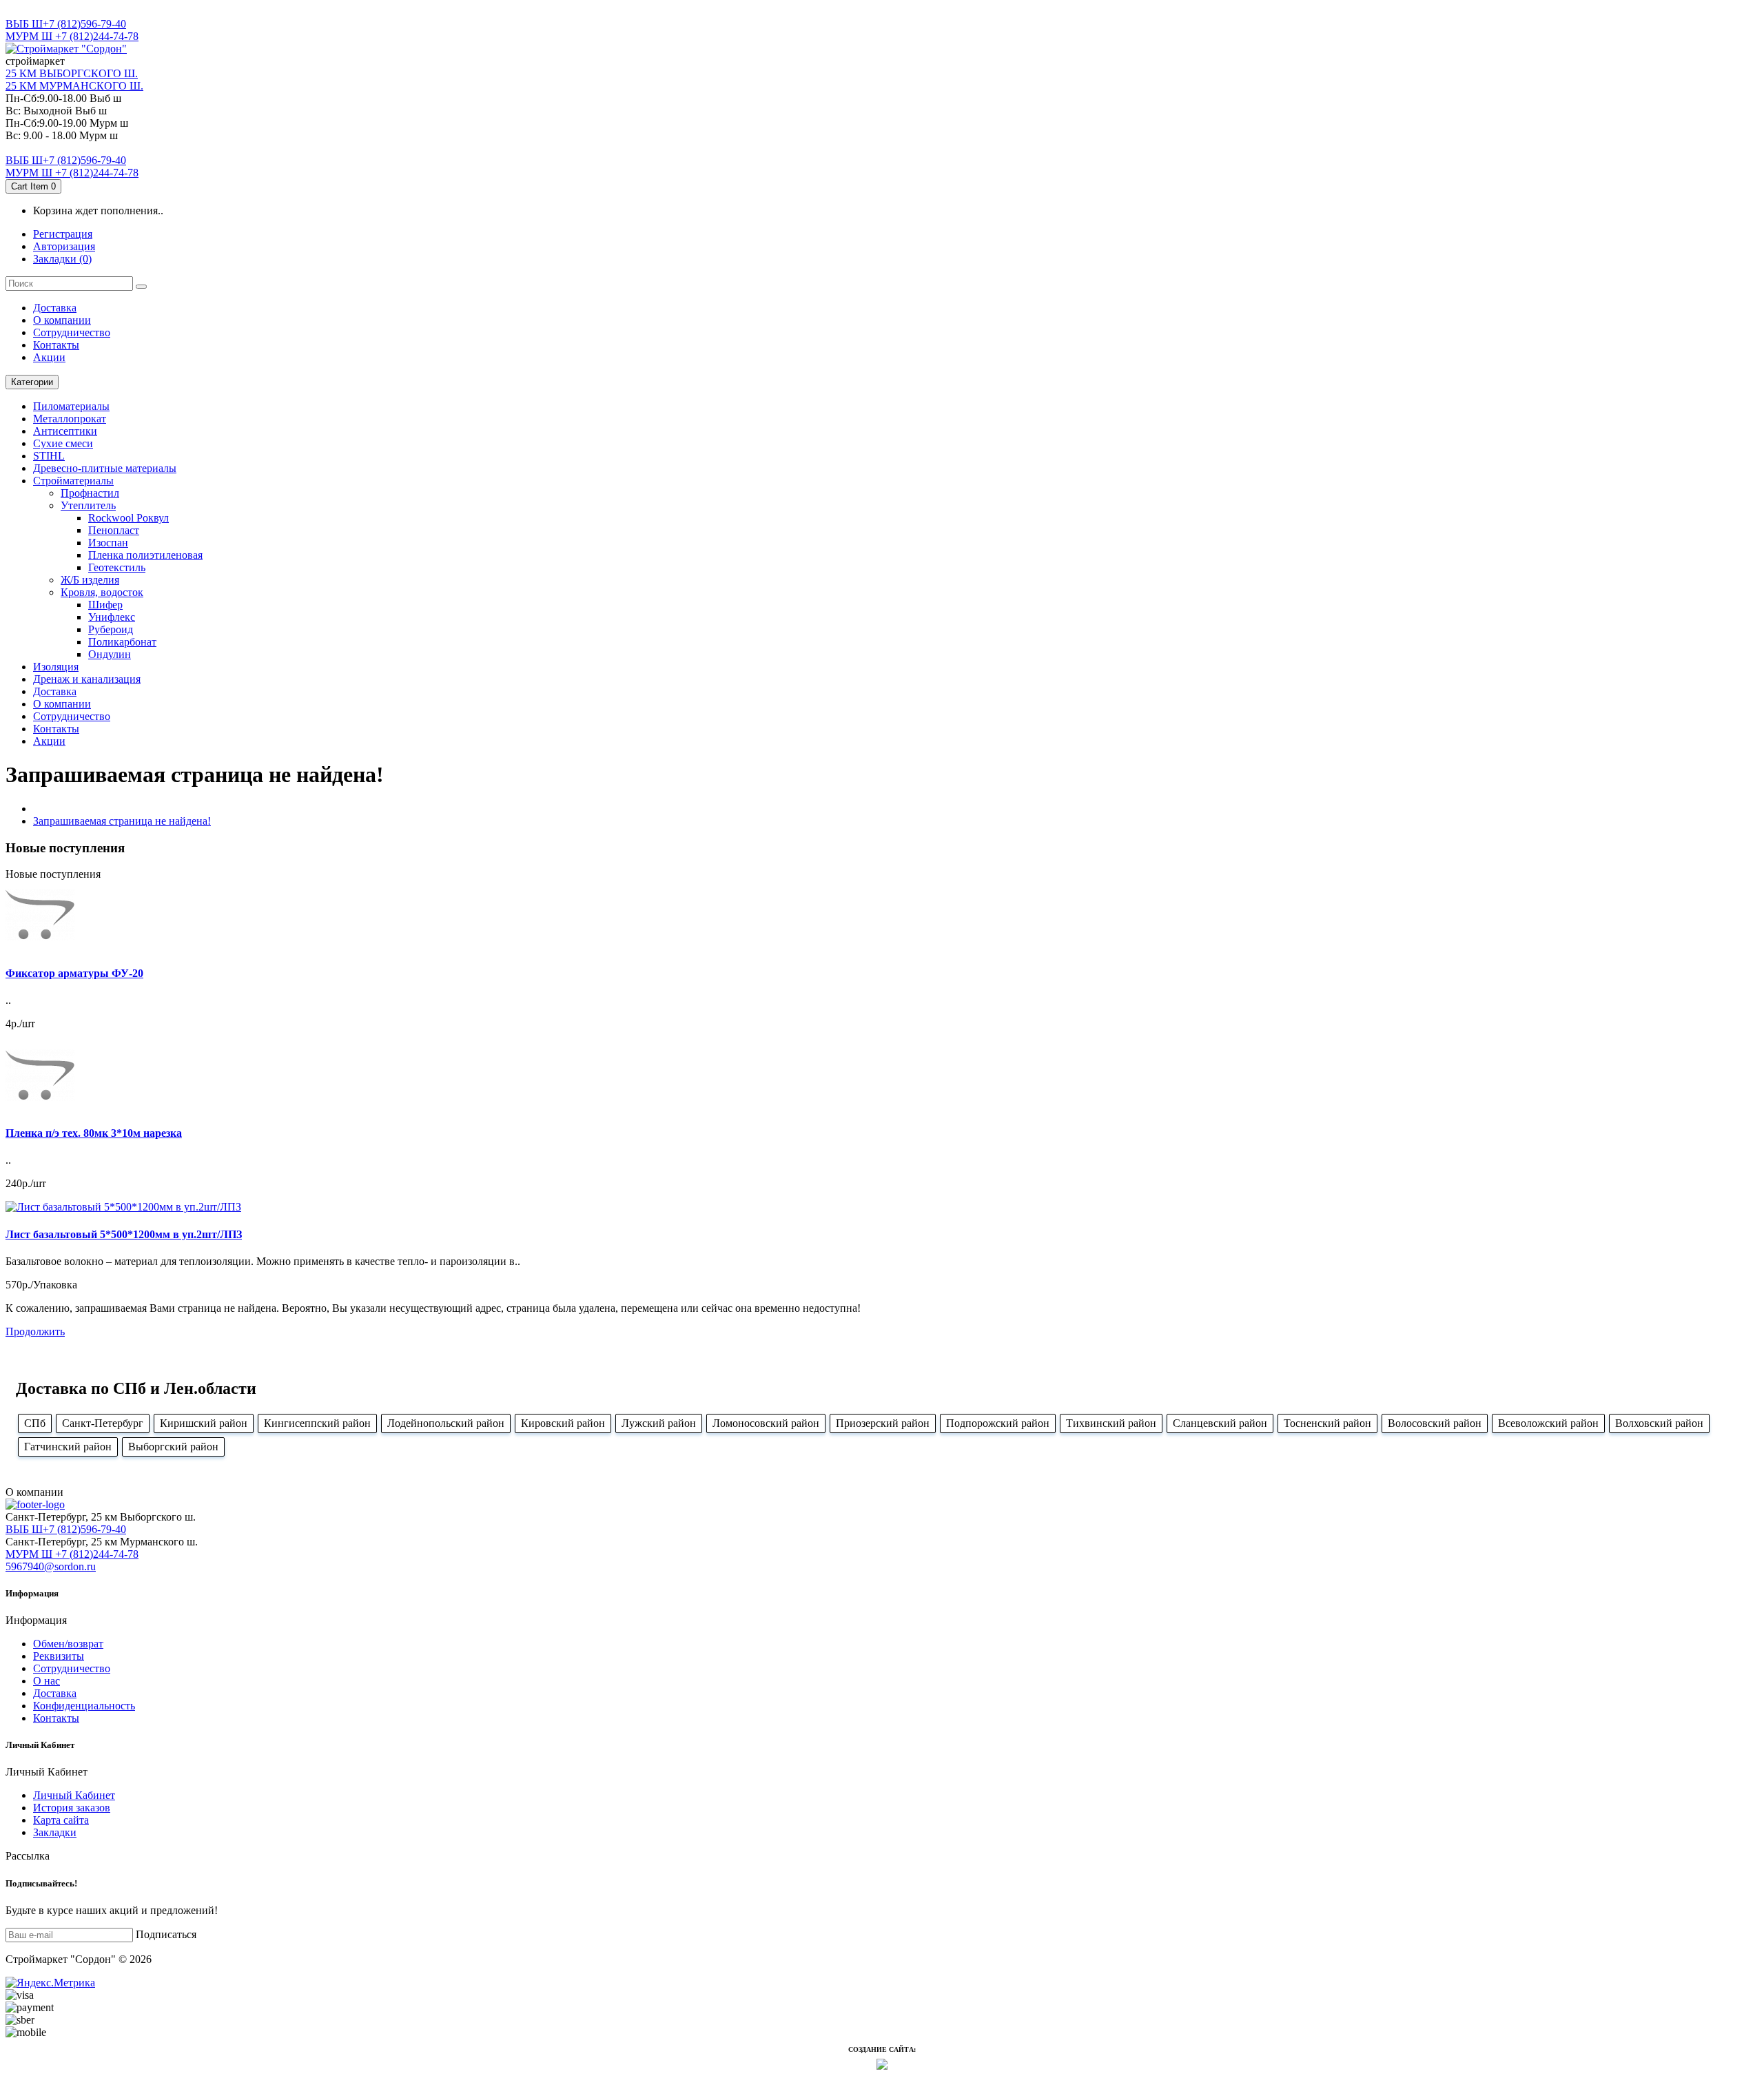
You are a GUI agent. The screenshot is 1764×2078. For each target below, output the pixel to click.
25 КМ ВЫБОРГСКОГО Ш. (72, 73)
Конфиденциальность (84, 1706)
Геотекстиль (117, 567)
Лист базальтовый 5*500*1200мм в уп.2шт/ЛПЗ (124, 1234)
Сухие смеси (63, 443)
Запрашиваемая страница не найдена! (122, 821)
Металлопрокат (70, 419)
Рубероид (111, 629)
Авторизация (64, 246)
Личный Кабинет (74, 1795)
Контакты (56, 345)
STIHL (49, 456)
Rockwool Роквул (129, 518)
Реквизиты (59, 1656)
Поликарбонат (122, 642)
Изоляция (56, 667)
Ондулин (110, 654)
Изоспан (108, 543)
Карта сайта (61, 1820)
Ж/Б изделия (90, 580)
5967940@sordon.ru (51, 1566)
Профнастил (90, 493)
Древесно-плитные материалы (105, 468)
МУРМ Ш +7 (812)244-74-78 (72, 36)
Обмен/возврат (68, 1644)
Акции (49, 357)
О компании (62, 320)
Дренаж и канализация (87, 679)
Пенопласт (114, 530)
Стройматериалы (73, 481)
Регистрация (63, 234)
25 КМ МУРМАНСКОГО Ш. (74, 86)
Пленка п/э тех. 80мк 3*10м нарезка (94, 1133)
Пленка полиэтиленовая (145, 555)
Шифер (105, 605)
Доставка (55, 308)
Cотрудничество (72, 332)
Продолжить (35, 1331)
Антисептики (65, 431)
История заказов (72, 1808)
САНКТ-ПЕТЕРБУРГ (57, 11)
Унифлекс (112, 617)
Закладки (55, 1832)
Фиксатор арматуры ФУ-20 (74, 973)
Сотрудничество (72, 1668)
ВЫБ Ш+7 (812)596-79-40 (66, 24)
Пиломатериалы (71, 406)
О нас (47, 1681)
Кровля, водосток (102, 592)
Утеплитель (88, 505)
